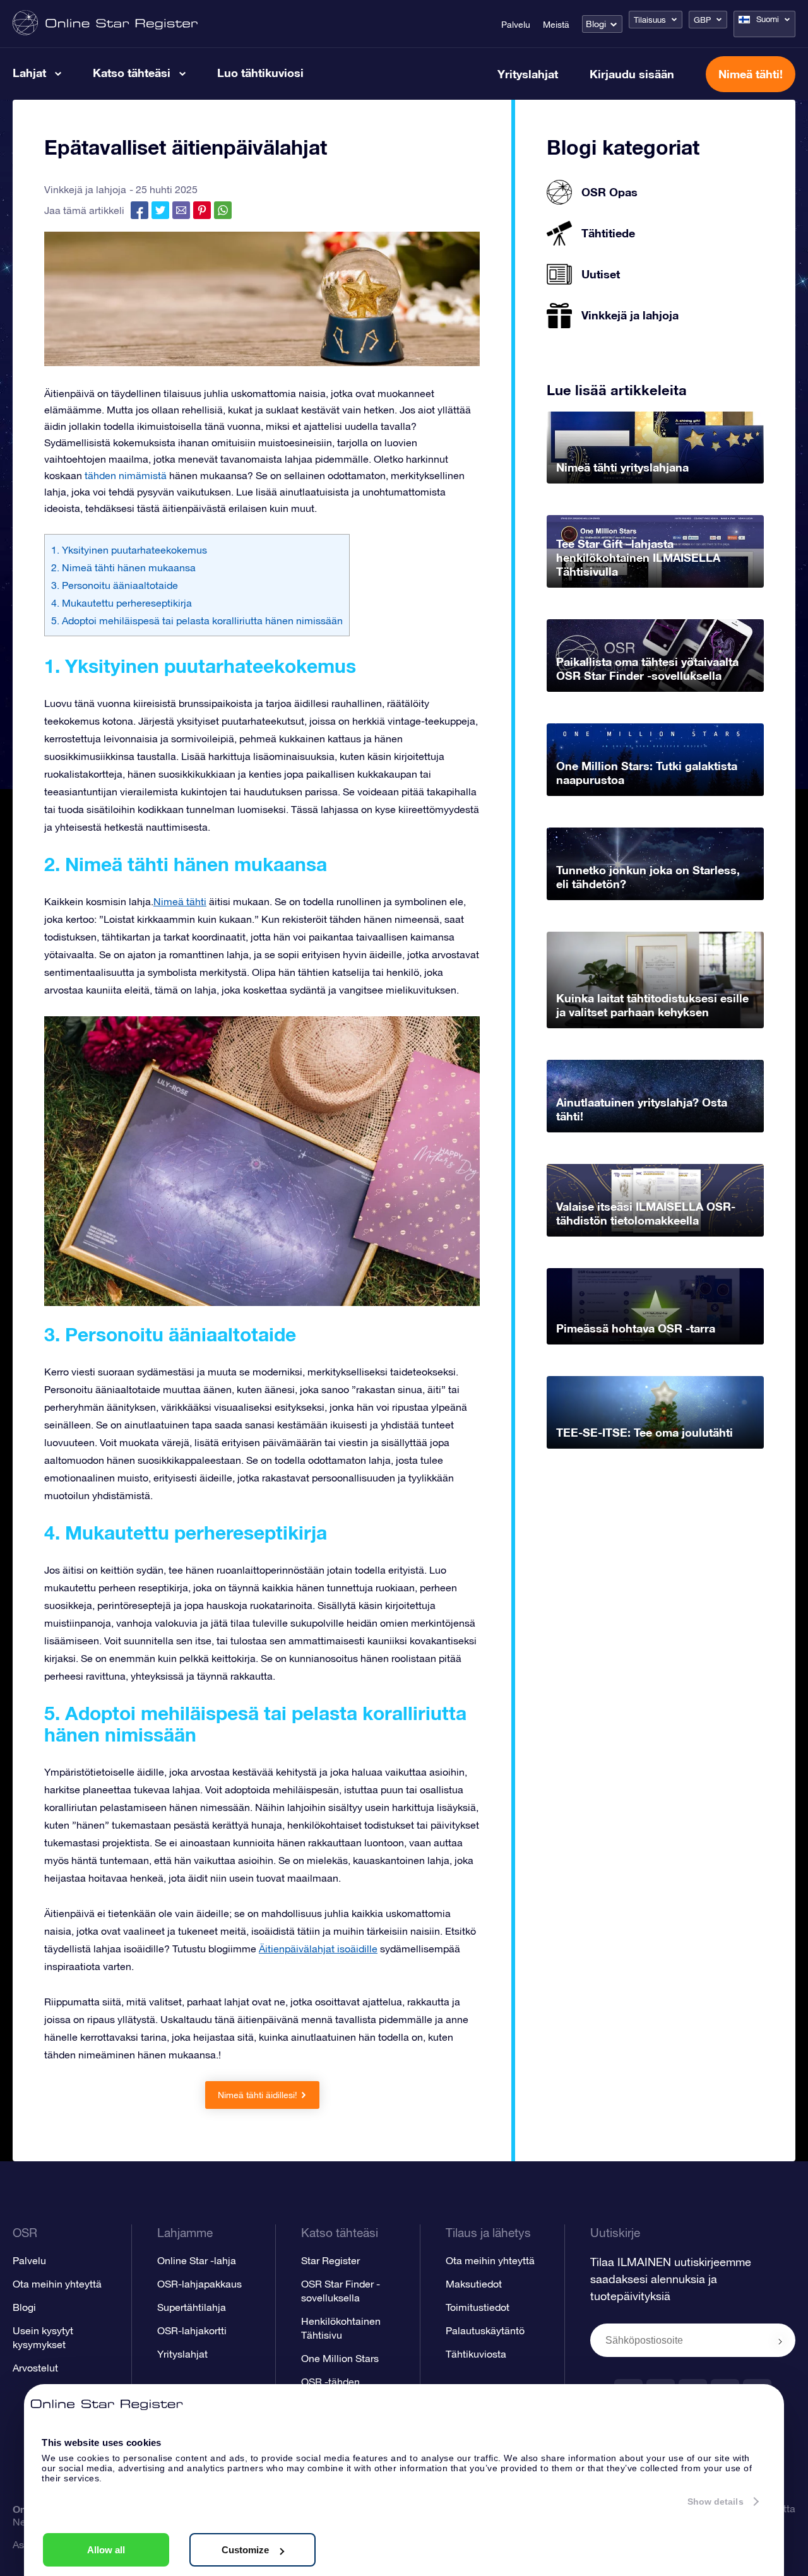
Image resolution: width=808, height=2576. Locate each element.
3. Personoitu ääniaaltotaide (115, 585)
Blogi (596, 24)
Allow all (106, 2550)
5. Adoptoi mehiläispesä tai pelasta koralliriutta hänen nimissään (197, 620)
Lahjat (29, 73)
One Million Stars (340, 2358)
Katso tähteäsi (132, 73)
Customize (245, 2550)
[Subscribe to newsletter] (780, 2341)
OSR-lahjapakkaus (199, 2284)
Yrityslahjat (528, 74)
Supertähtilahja (192, 2307)
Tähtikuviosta (476, 2354)
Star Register (330, 2260)
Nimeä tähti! (751, 74)
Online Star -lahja (197, 2260)
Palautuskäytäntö (485, 2330)
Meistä (556, 25)
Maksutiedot (474, 2284)
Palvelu (516, 25)
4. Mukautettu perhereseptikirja (122, 603)
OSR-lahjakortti (192, 2330)
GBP (702, 20)
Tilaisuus (650, 20)
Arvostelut (35, 2368)
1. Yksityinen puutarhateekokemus (129, 550)
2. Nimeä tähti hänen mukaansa (123, 567)
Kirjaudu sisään (632, 74)
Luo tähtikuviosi (260, 73)
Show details (716, 2502)
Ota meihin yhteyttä (57, 2284)
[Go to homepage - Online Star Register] (105, 24)
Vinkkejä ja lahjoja (85, 189)
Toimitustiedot (478, 2307)
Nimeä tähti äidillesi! (258, 2095)
